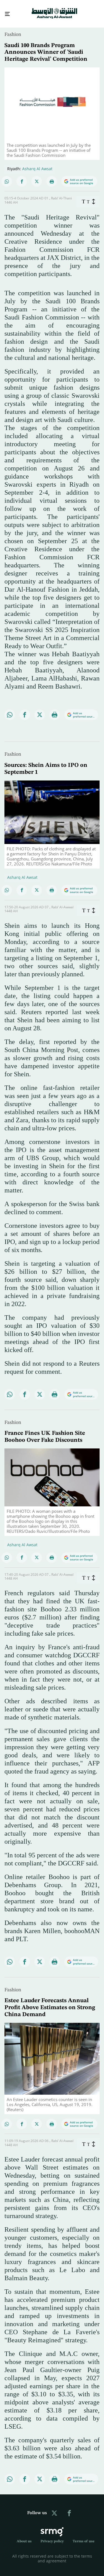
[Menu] (5, 12)
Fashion (13, 30)
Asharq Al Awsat (37, 164)
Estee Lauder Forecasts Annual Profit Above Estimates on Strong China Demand (50, 2003)
